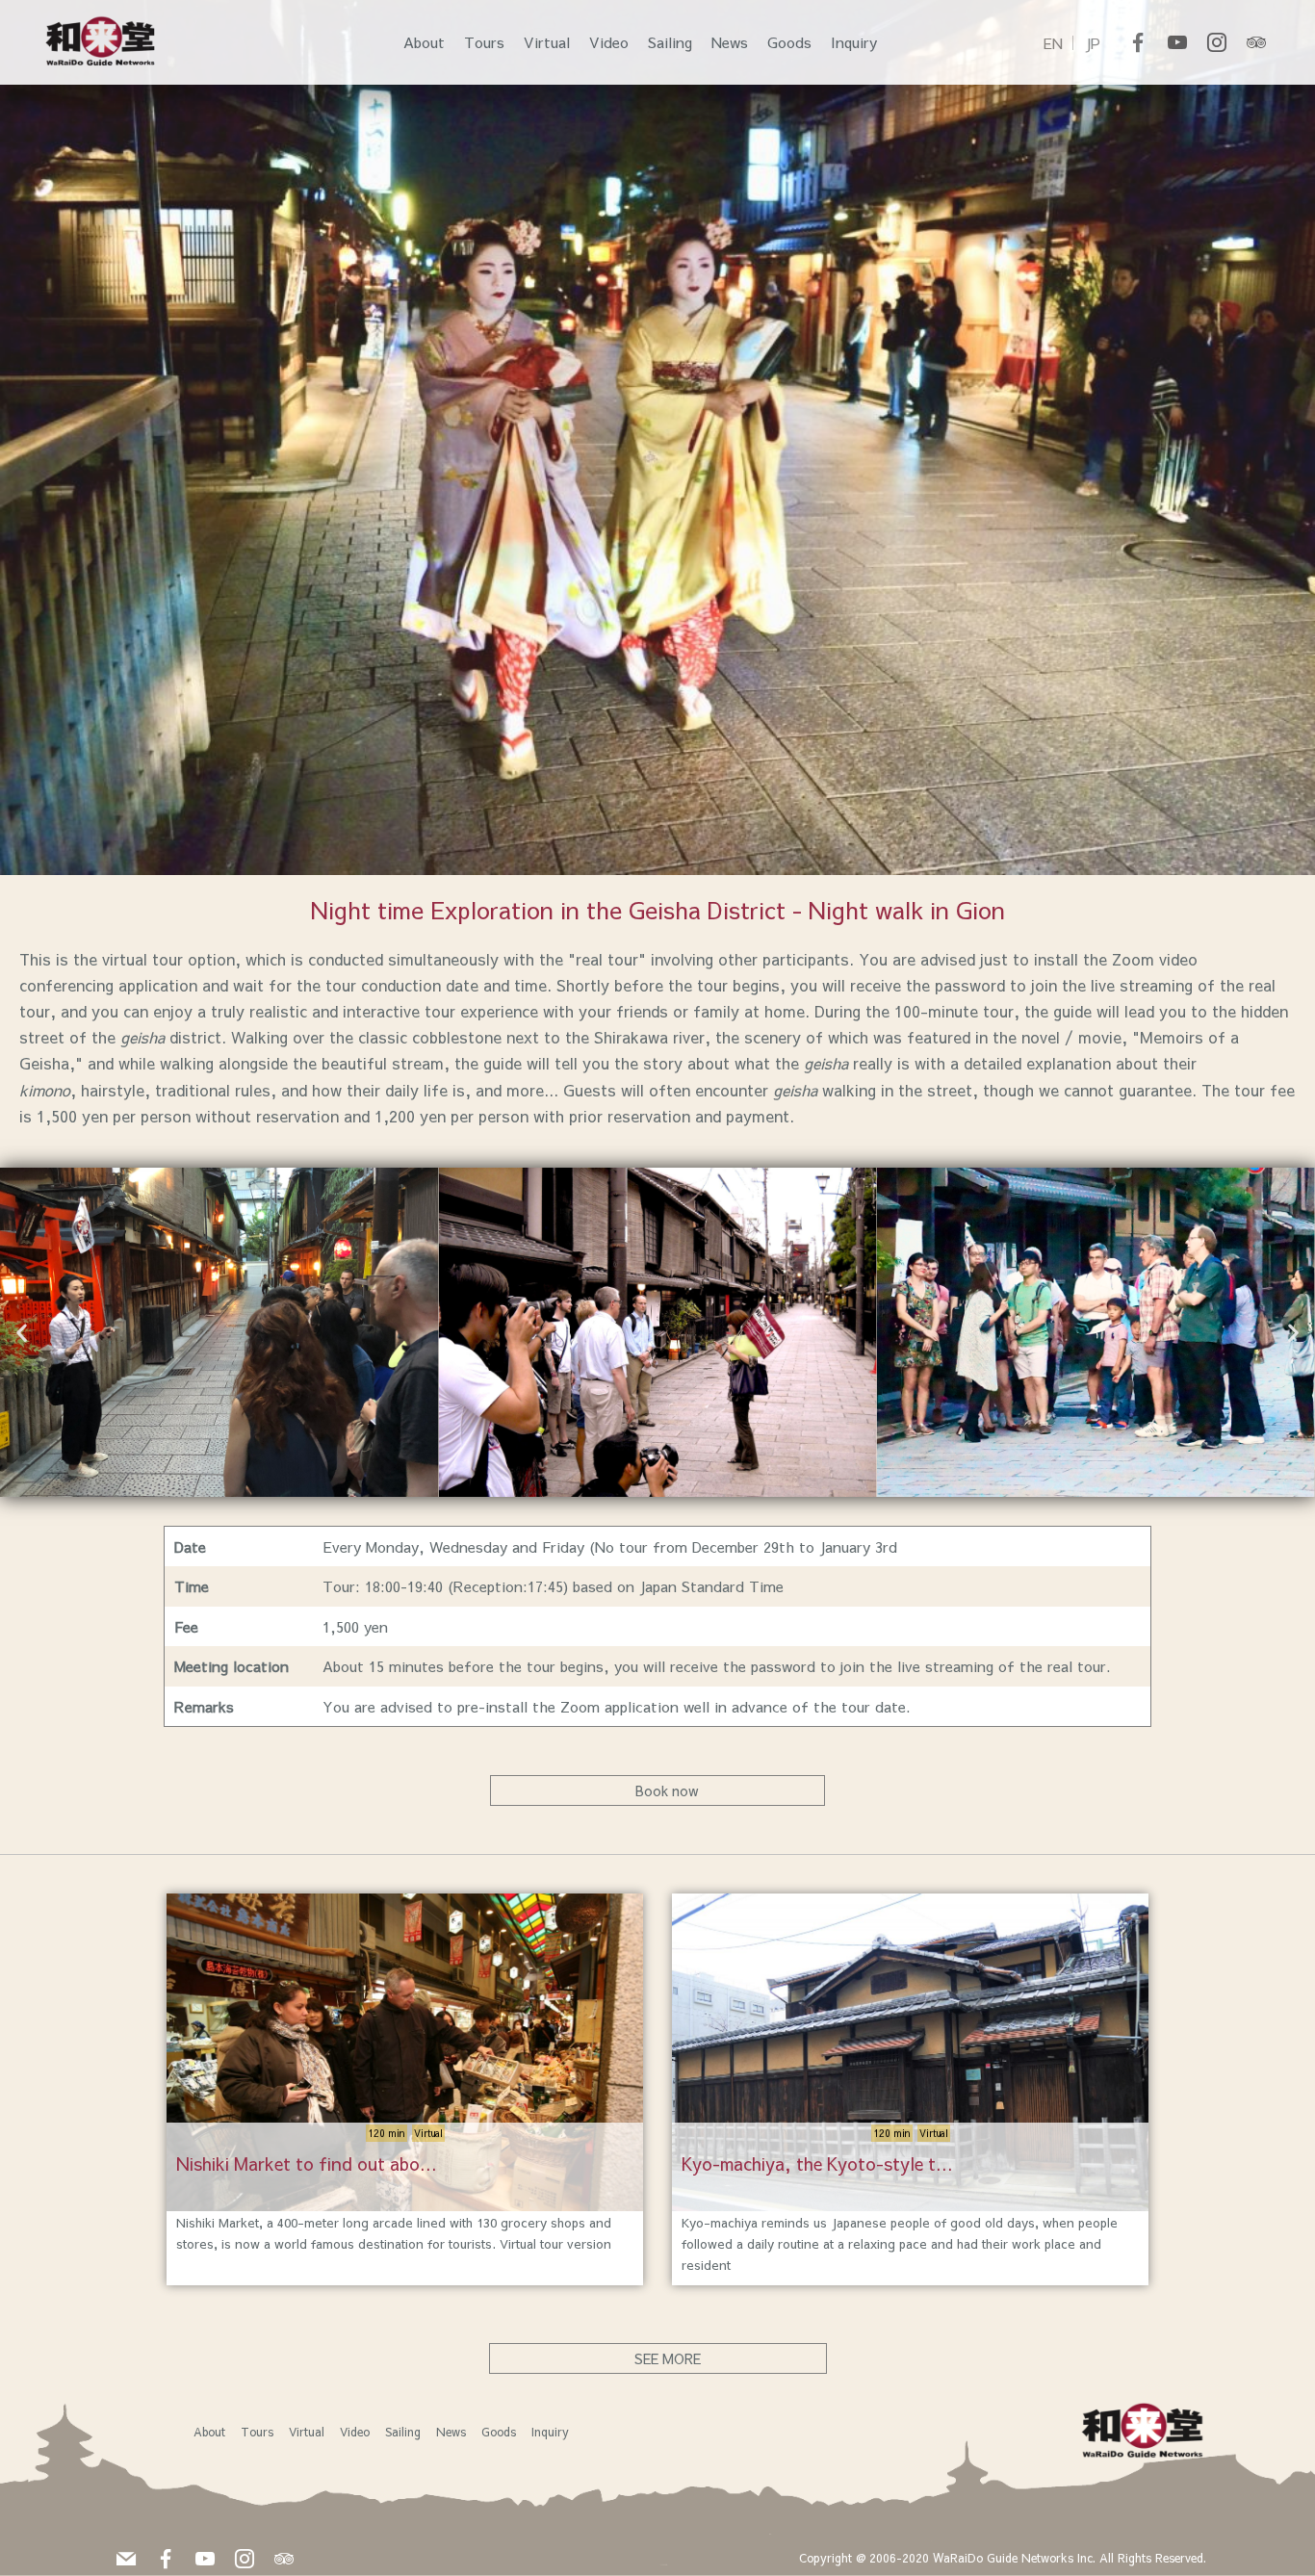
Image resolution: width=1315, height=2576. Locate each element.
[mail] (126, 2556)
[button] (22, 1332)
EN (1053, 43)
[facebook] (1138, 42)
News (730, 42)
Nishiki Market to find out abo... (307, 2164)
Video (609, 42)
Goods (789, 42)
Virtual (547, 42)
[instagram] (1217, 42)
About (424, 42)
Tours (484, 42)
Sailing (670, 42)
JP (1093, 43)
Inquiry (854, 42)
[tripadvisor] (1256, 42)
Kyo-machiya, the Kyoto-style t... (817, 2164)
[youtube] (1177, 42)
